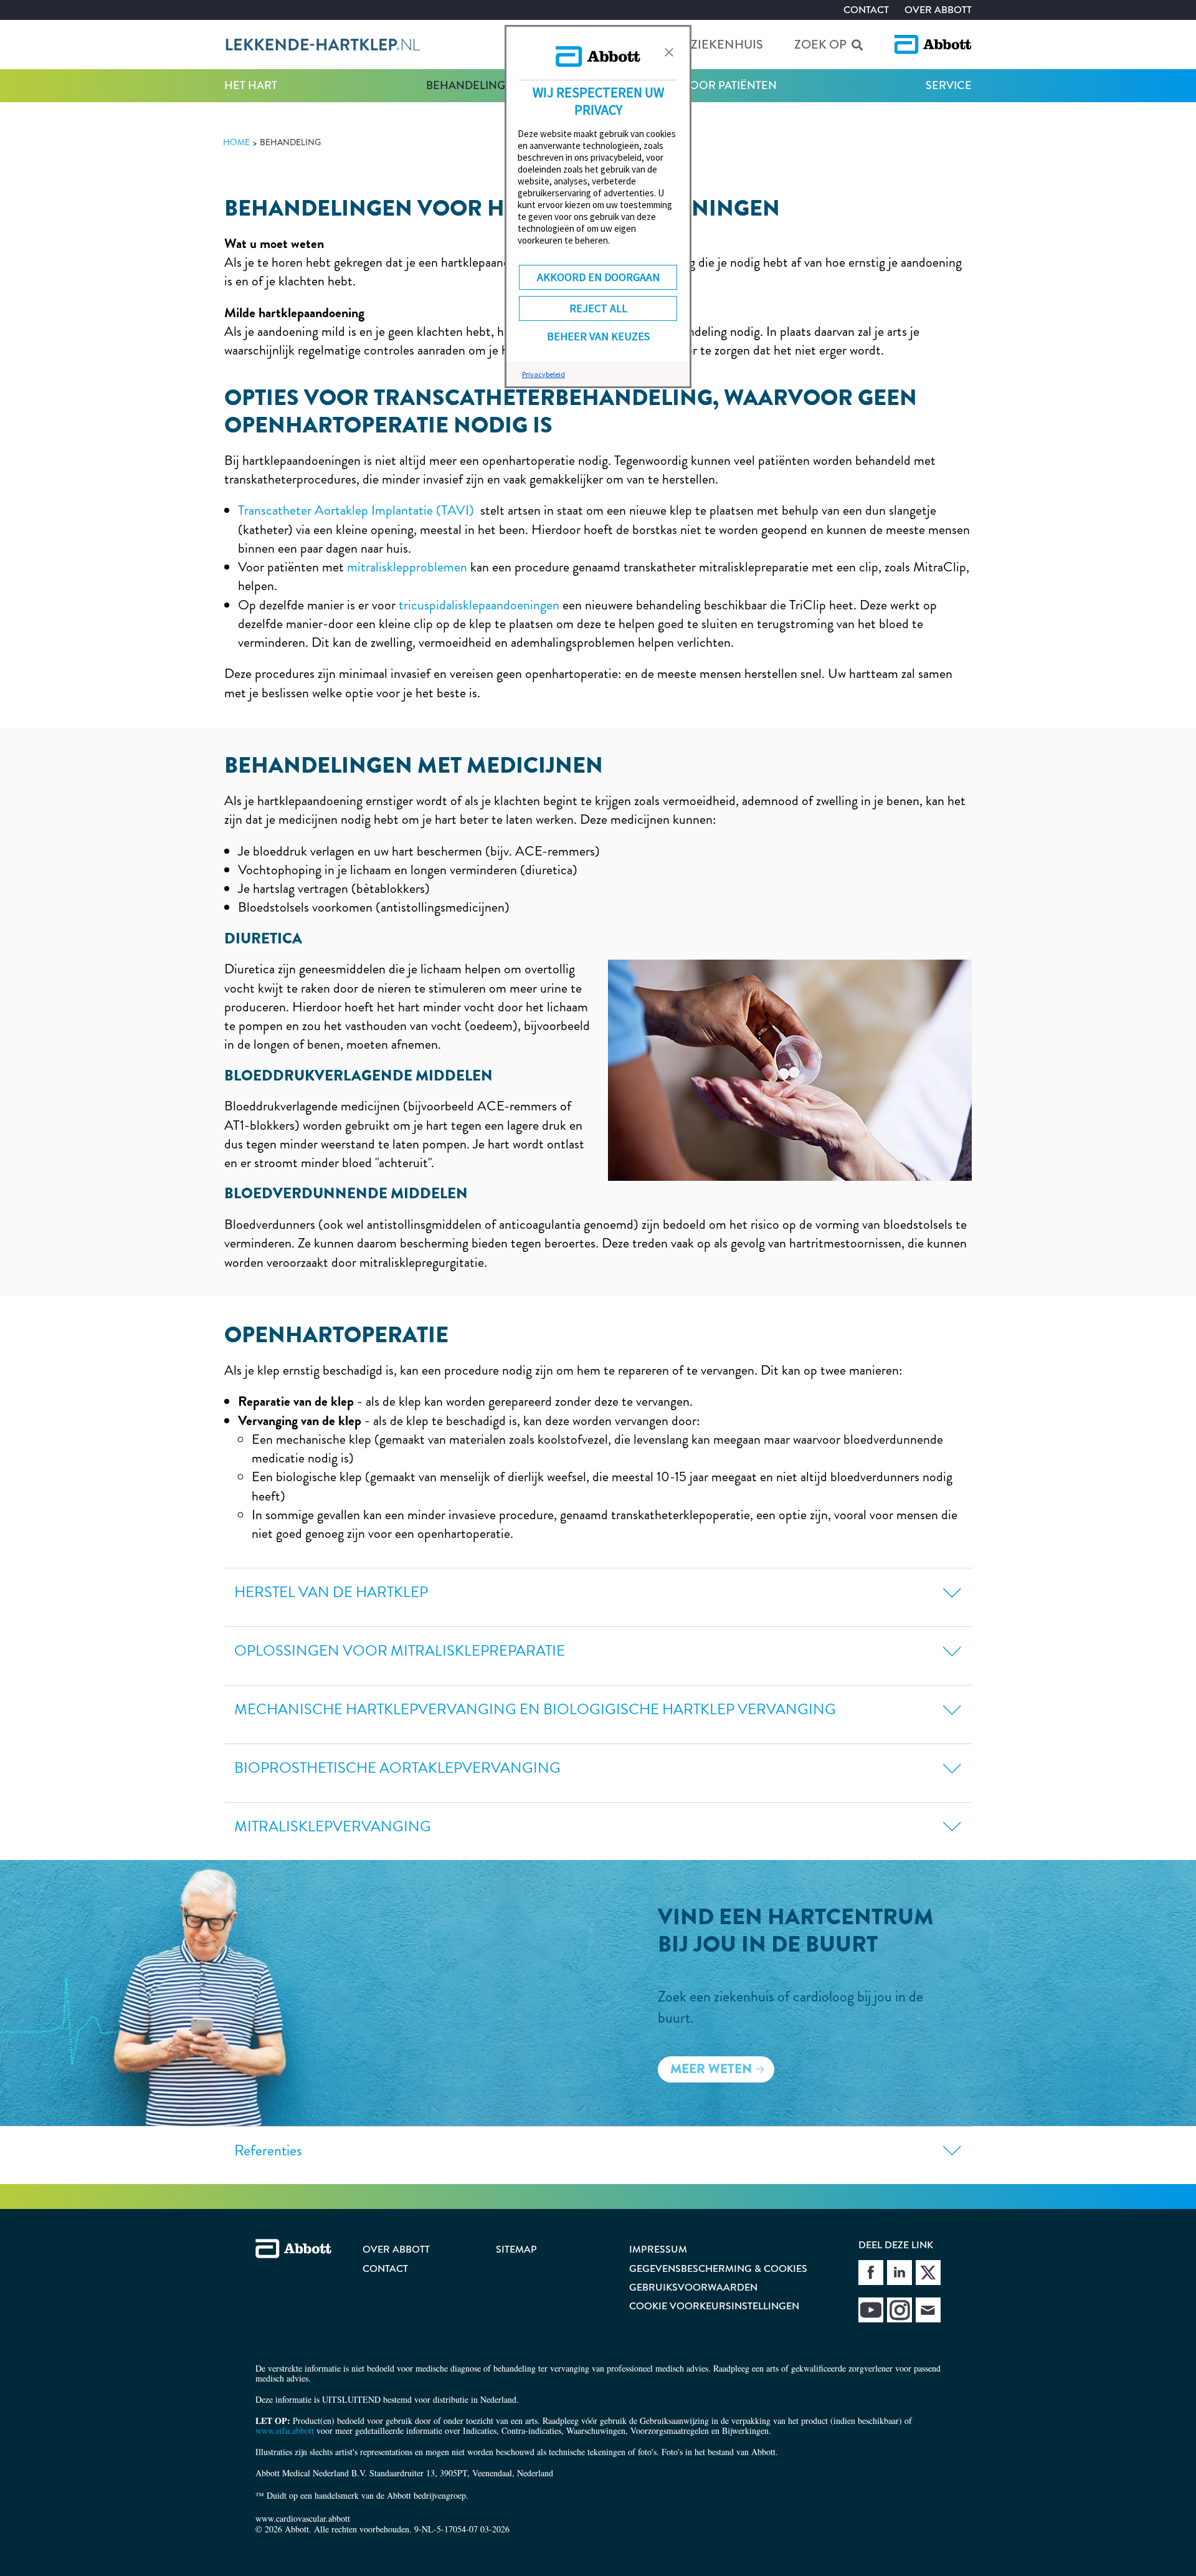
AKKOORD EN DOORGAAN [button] (598, 277)
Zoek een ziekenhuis (696, 45)
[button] (669, 52)
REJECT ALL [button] (598, 308)
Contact (866, 10)
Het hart (251, 85)
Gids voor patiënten (715, 85)
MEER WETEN (711, 2069)
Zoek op (820, 45)
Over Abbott (938, 10)
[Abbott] (933, 45)
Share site (871, 2273)
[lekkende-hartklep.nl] (322, 45)
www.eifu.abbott (285, 2431)
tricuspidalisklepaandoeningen (479, 605)
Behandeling (466, 85)
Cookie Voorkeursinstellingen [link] (714, 2306)
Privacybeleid (543, 374)
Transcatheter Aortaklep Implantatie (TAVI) (356, 510)
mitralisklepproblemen (407, 567)
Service (949, 85)
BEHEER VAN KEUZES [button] (598, 336)
